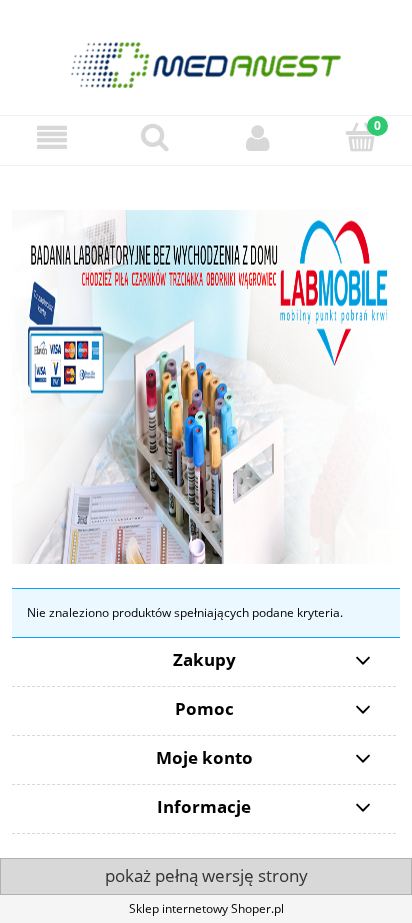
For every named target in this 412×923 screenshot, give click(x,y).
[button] (51, 137)
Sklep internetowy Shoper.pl (206, 908)
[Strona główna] (206, 56)
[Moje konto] (257, 137)
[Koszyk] (360, 136)
